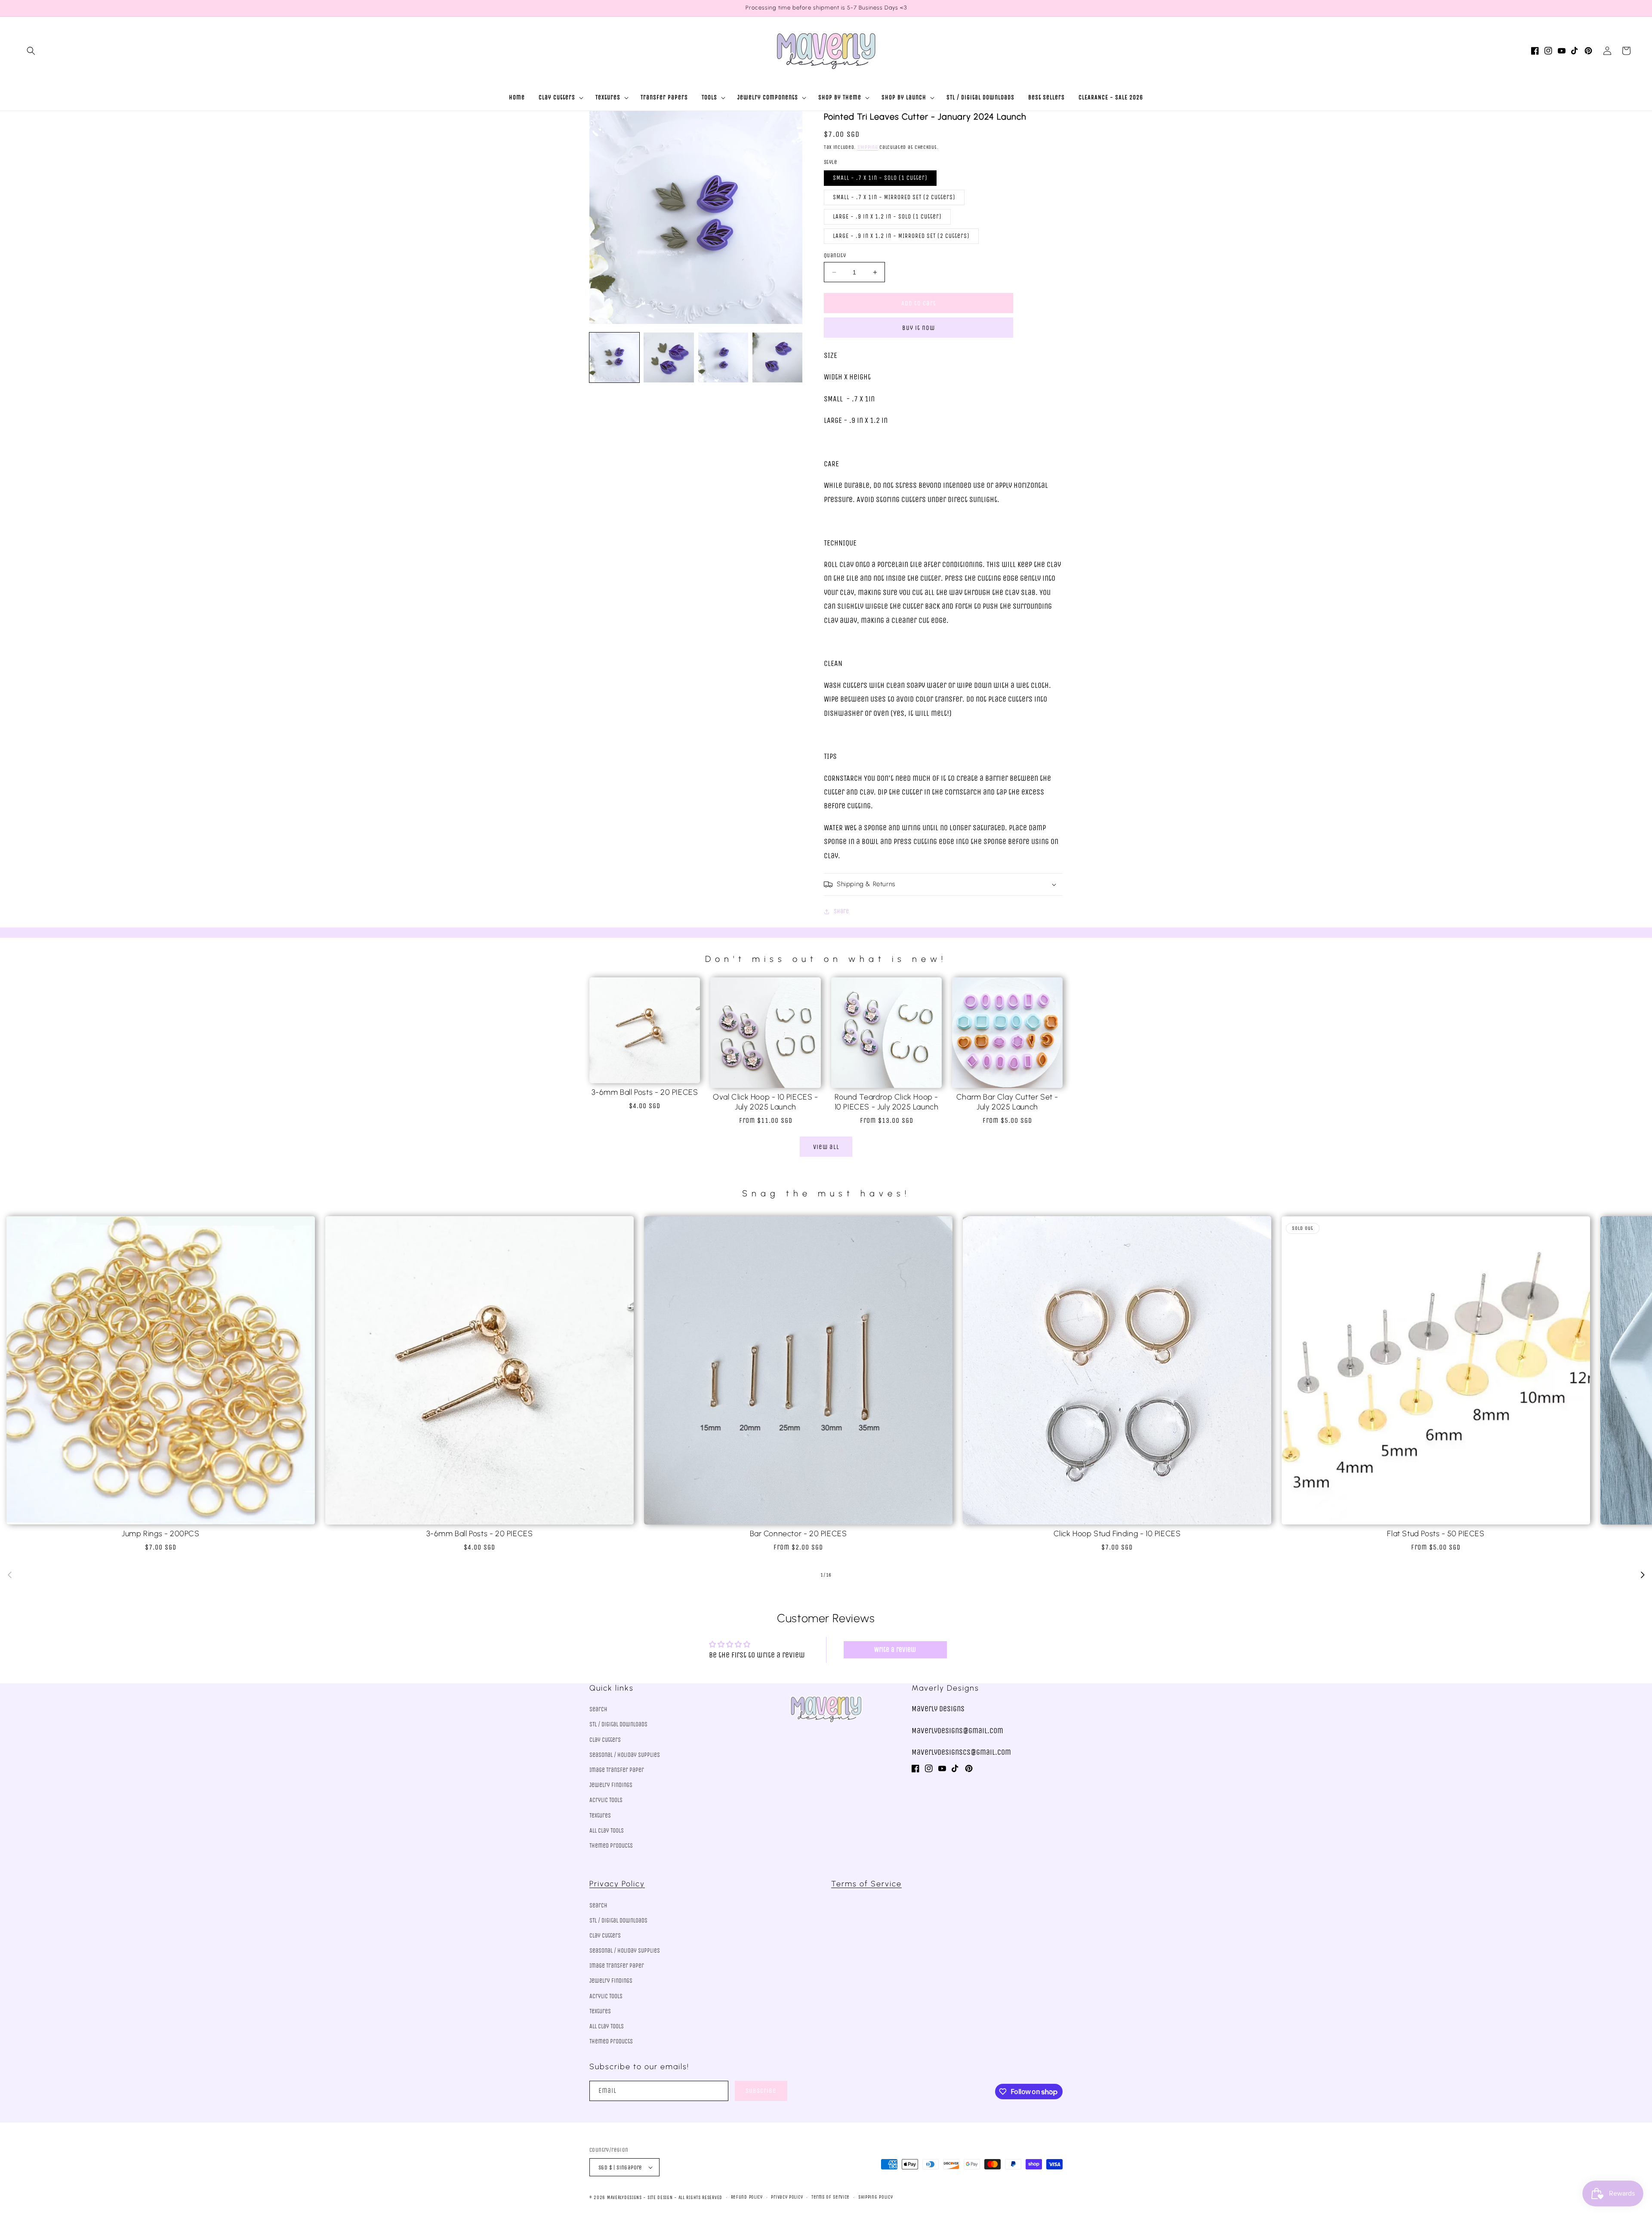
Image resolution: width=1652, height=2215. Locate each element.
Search (598, 1709)
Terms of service (831, 2197)
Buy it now (918, 328)
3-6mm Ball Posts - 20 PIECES (645, 1092)
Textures (600, 1816)
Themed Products (611, 1846)
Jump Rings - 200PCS (160, 1534)
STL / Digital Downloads (618, 1724)
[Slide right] (1643, 1575)
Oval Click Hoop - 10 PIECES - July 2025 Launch (765, 1102)
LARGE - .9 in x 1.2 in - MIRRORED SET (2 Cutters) (901, 236)
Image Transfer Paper (617, 1770)
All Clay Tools (607, 1831)
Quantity (835, 255)
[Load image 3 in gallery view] (723, 357)
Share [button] (841, 911)
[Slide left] (9, 1575)
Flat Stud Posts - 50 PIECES (1436, 1534)
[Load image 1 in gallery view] (614, 357)
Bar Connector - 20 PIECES (798, 1534)
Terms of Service (866, 1884)
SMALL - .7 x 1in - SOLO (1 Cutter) (880, 178)
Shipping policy (876, 2197)
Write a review (895, 1650)
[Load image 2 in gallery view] (669, 357)
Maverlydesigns (624, 2198)
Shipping (868, 147)
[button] (31, 51)
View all (826, 1147)
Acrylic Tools (606, 1800)
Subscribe (761, 2091)
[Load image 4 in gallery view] (777, 357)
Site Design (660, 2198)
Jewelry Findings (611, 1785)
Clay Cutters (605, 1740)
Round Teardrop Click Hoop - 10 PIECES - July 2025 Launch (887, 1102)
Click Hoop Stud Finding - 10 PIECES (1117, 1534)
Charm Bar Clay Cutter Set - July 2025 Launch (1007, 1102)
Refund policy (747, 2197)
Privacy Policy (617, 1884)
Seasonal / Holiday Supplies (625, 1755)
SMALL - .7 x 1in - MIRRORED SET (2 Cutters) (894, 197)
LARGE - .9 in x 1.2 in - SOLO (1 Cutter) (887, 217)
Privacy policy (787, 2197)
